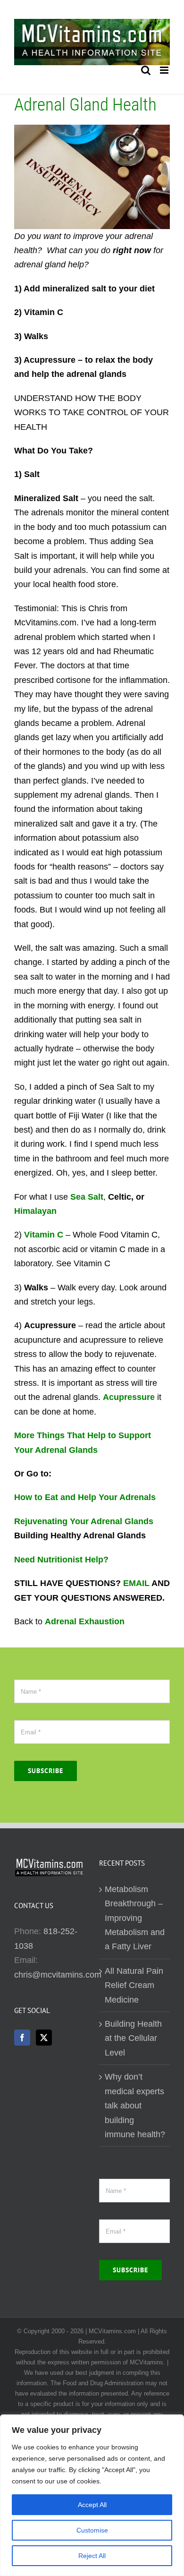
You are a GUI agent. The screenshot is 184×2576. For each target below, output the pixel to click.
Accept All (92, 2505)
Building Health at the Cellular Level (133, 2038)
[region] (92, 2495)
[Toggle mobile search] (146, 70)
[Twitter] (44, 2038)
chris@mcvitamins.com (58, 1975)
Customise (92, 2530)
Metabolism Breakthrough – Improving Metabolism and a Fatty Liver (135, 1918)
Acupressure (129, 1397)
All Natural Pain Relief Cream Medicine (134, 1985)
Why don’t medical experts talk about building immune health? (135, 2106)
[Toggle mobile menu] (165, 70)
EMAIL (136, 1583)
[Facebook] (22, 2038)
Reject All (92, 2556)
